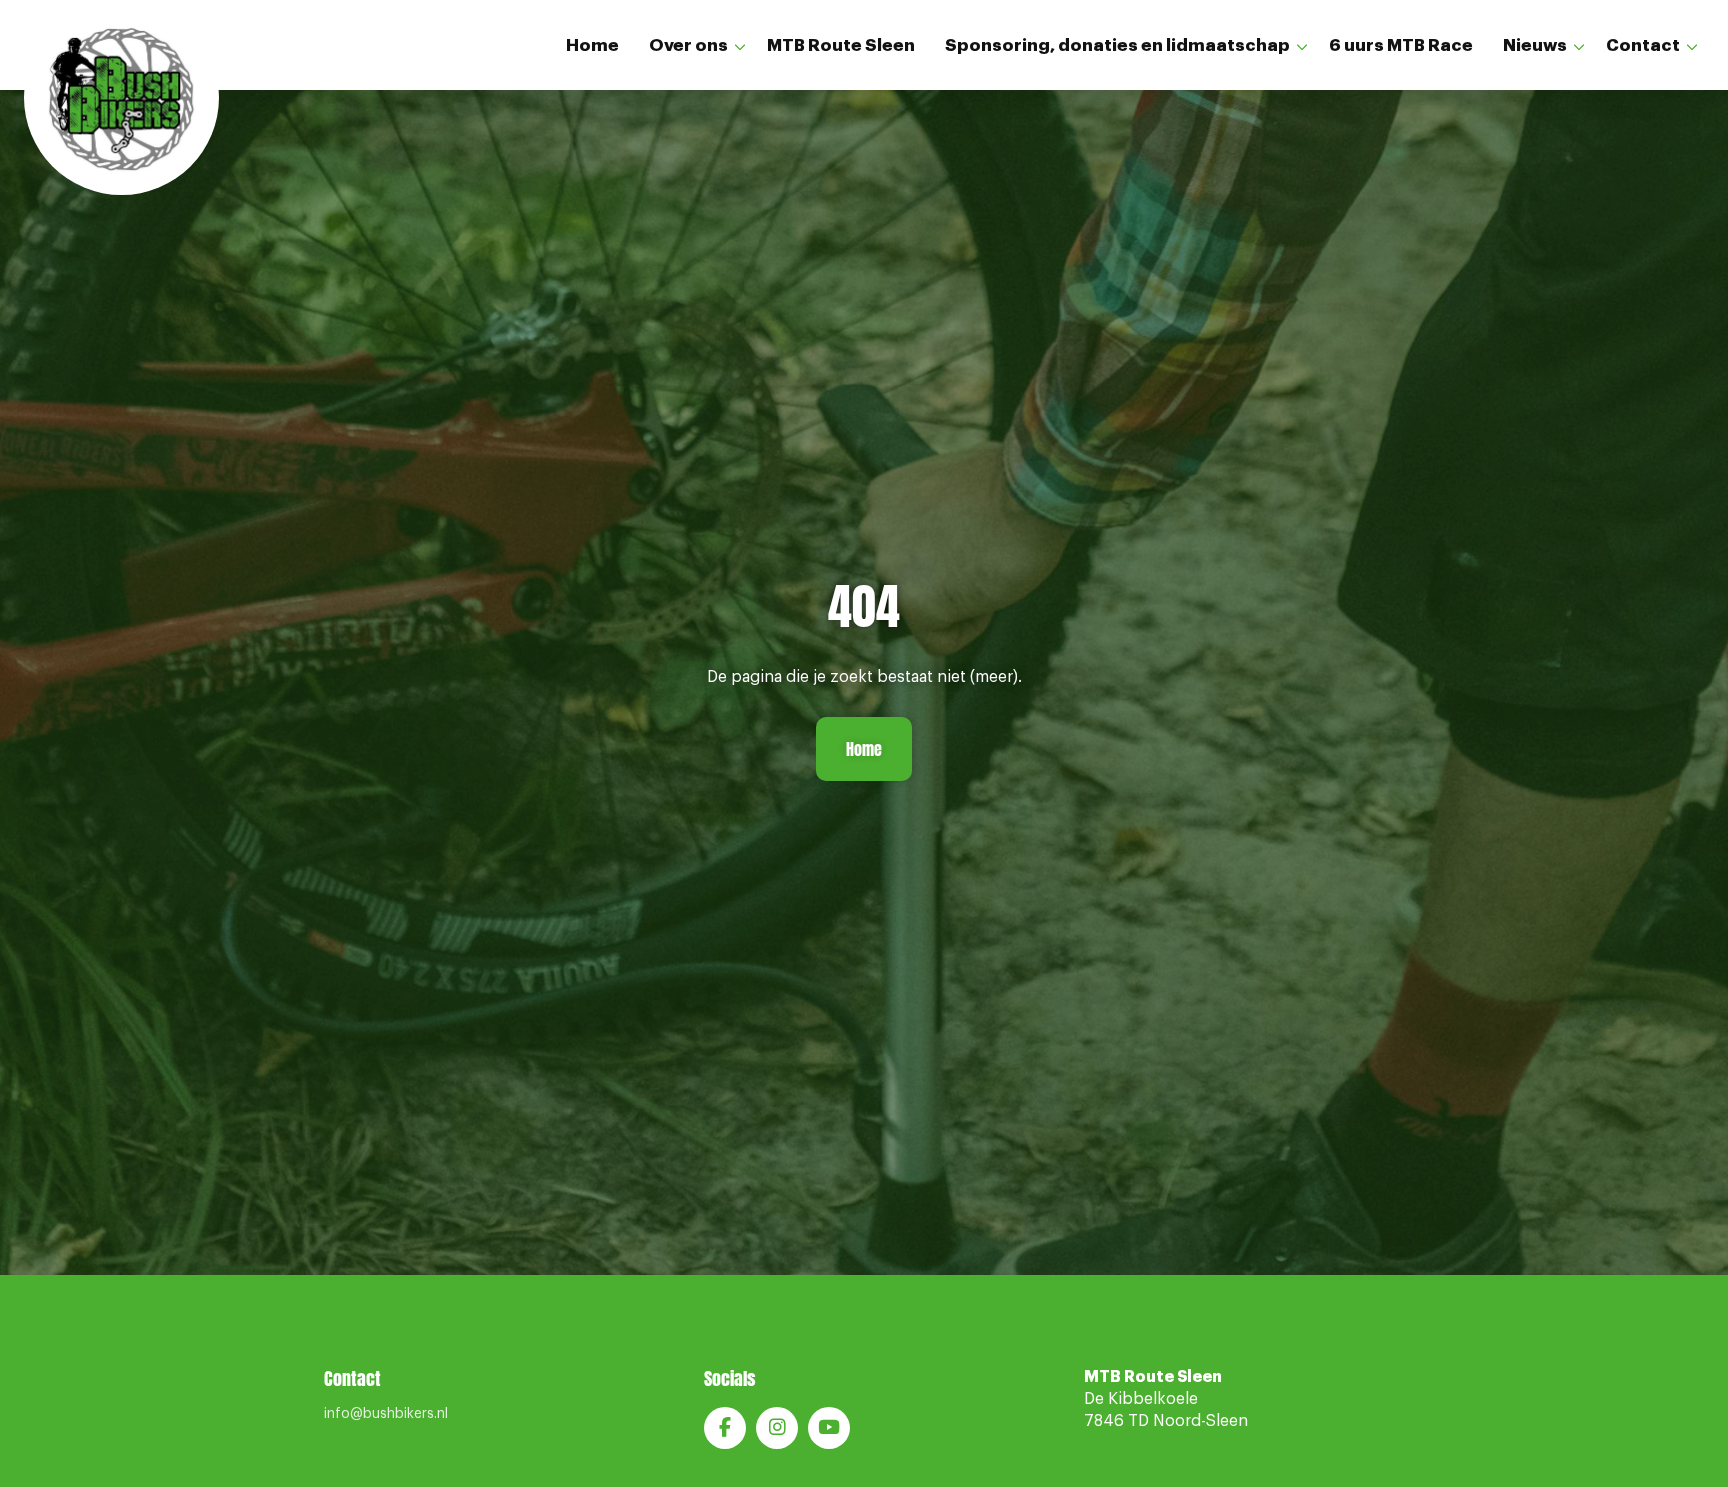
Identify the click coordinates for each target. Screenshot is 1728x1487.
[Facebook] (725, 1428)
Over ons (688, 45)
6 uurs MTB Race (1401, 45)
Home (592, 45)
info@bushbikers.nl (386, 1414)
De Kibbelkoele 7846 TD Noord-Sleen (1166, 1399)
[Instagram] (777, 1428)
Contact (1643, 45)
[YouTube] (829, 1428)
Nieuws (1535, 45)
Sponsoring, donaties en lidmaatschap (1117, 45)
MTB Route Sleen (841, 45)
